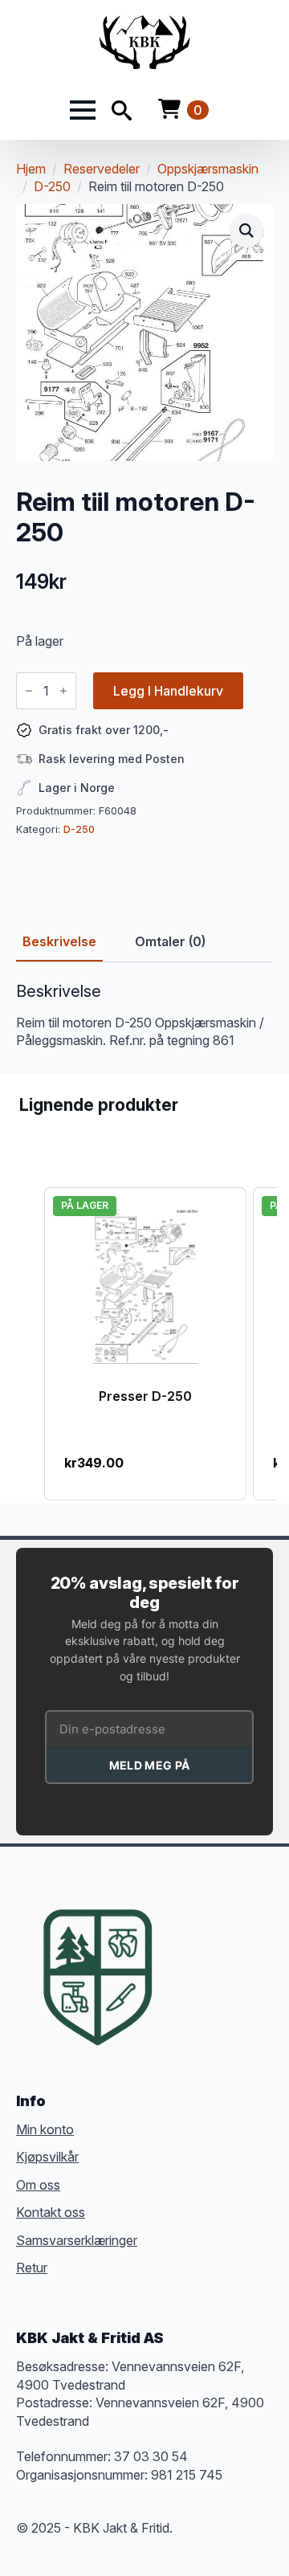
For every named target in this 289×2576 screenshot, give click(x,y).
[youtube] (217, 1982)
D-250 (52, 186)
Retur (32, 2268)
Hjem (31, 169)
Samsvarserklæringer (77, 2240)
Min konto (45, 2129)
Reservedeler (102, 169)
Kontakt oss (51, 2212)
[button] (246, 231)
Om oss (38, 2185)
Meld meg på (149, 1765)
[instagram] (246, 1953)
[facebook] (188, 1953)
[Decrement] (29, 691)
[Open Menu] (83, 110)
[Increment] (63, 691)
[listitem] (145, 1344)
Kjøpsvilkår (47, 2157)
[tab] (59, 941)
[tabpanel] (144, 1016)
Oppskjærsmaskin (208, 169)
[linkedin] (188, 1982)
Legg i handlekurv (168, 691)
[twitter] (217, 1953)
